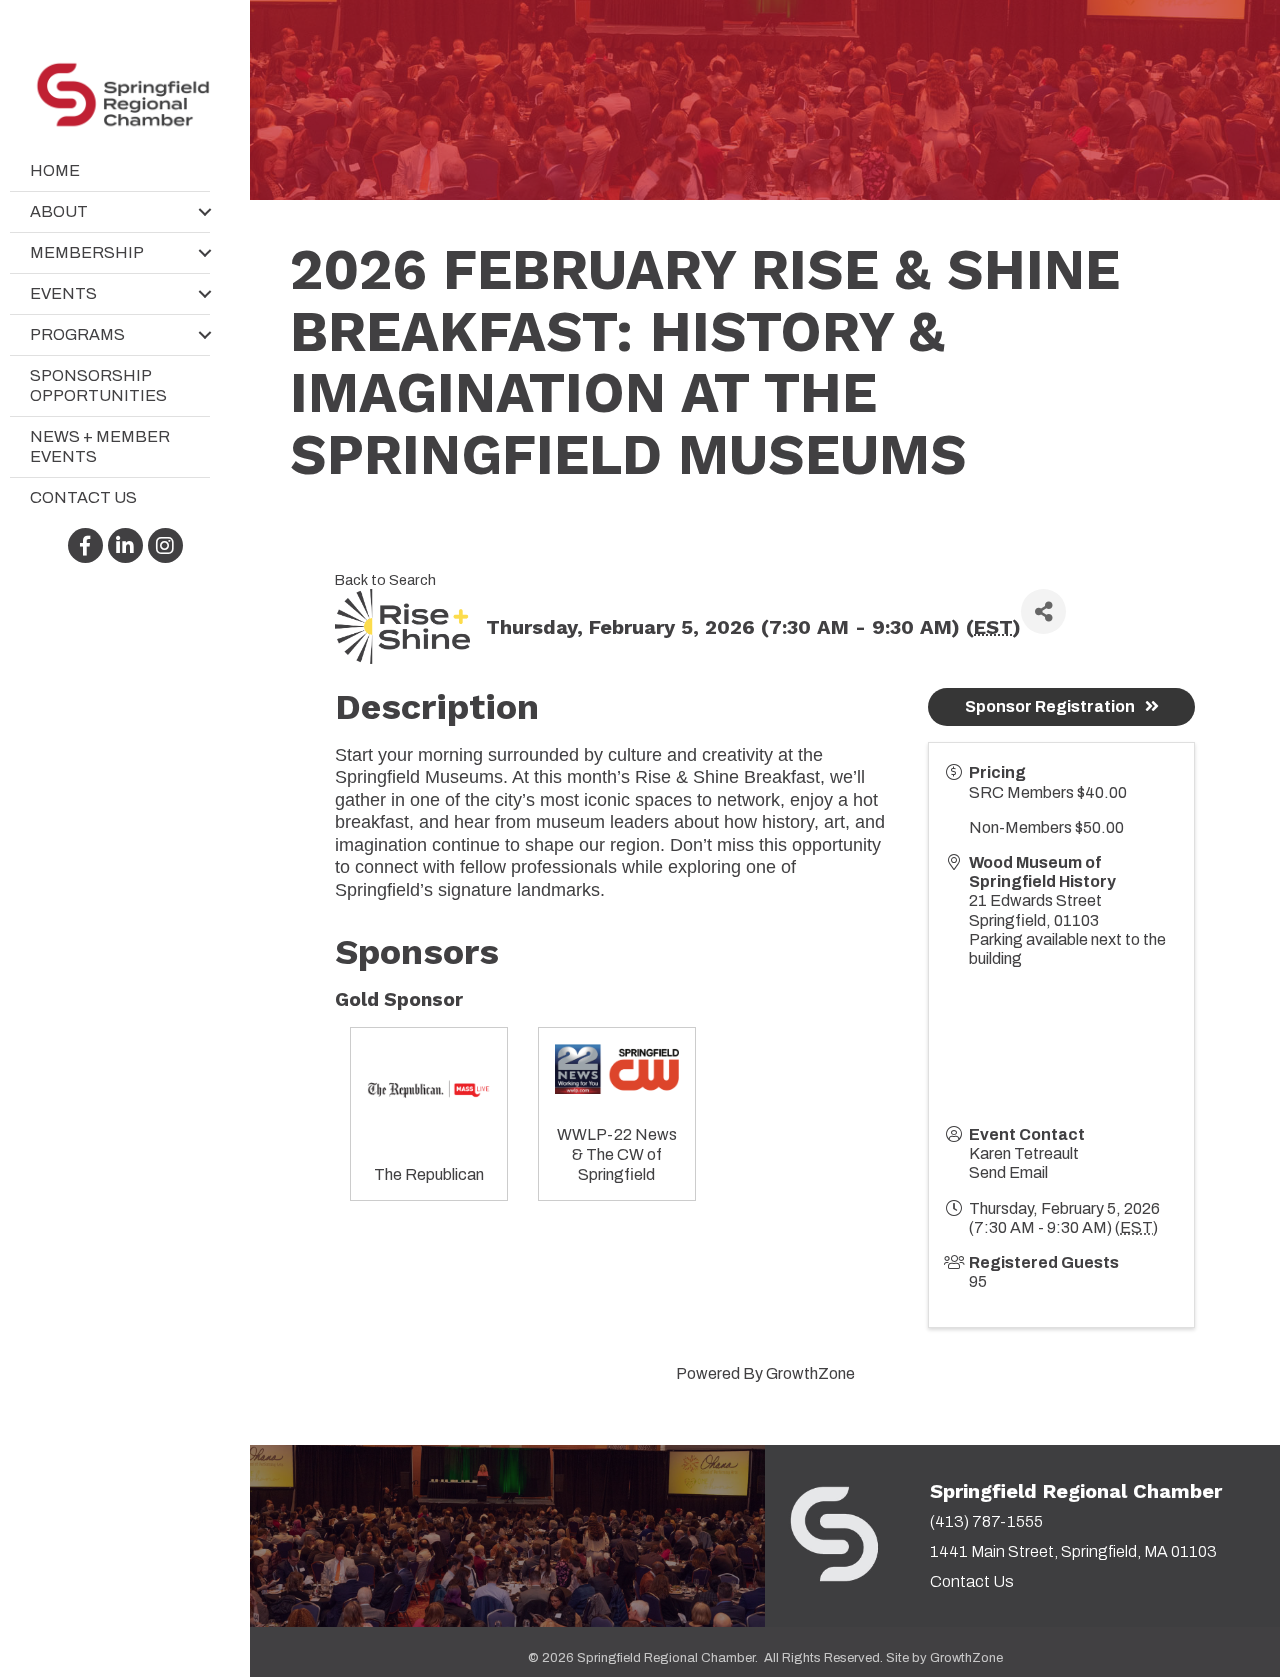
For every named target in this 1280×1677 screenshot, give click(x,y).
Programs (77, 334)
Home (55, 170)
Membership (87, 252)
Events (63, 293)
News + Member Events (100, 446)
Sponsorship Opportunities (98, 385)
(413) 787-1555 (986, 1521)
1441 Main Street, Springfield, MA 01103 (1073, 1551)
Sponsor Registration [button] (1050, 706)
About (59, 211)
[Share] (1043, 611)
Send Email (1008, 1172)
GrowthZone (810, 1373)
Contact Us (83, 497)
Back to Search (385, 580)
